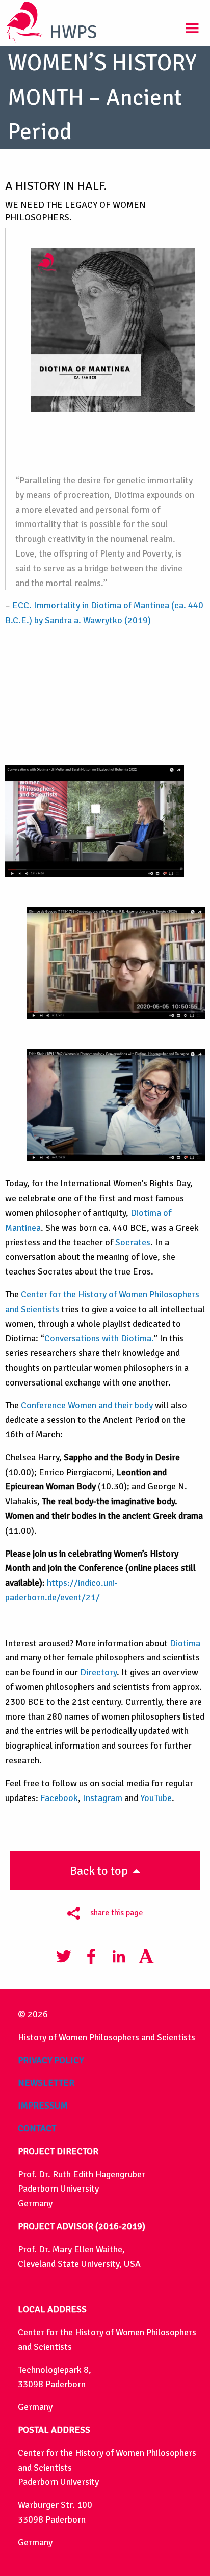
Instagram (102, 1798)
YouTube (156, 1798)
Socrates (133, 1242)
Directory (98, 1672)
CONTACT (37, 2128)
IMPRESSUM (43, 2106)
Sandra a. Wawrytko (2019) (98, 620)
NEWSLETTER (46, 2083)
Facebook (59, 1798)
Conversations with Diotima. (99, 1338)
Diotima (185, 1643)
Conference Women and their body (87, 1405)
